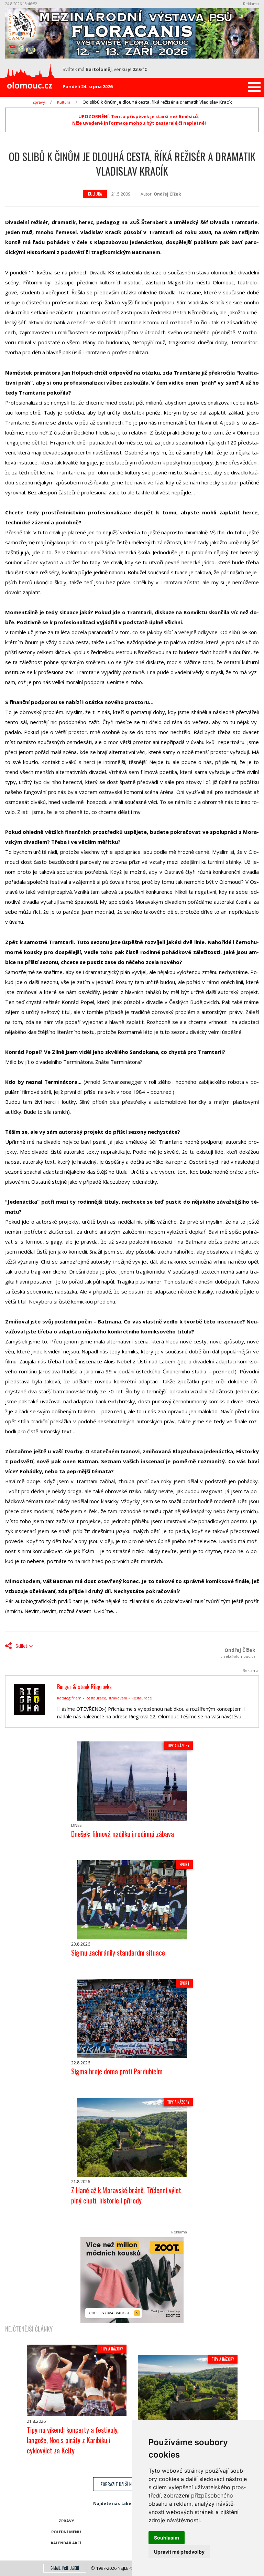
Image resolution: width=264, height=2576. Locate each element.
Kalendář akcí (66, 2543)
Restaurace (142, 1698)
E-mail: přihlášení (65, 2568)
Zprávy (39, 102)
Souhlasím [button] (167, 2538)
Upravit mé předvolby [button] (179, 2552)
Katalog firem (69, 1698)
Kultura (64, 102)
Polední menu (66, 2532)
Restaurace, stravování (106, 1698)
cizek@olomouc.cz (238, 1656)
